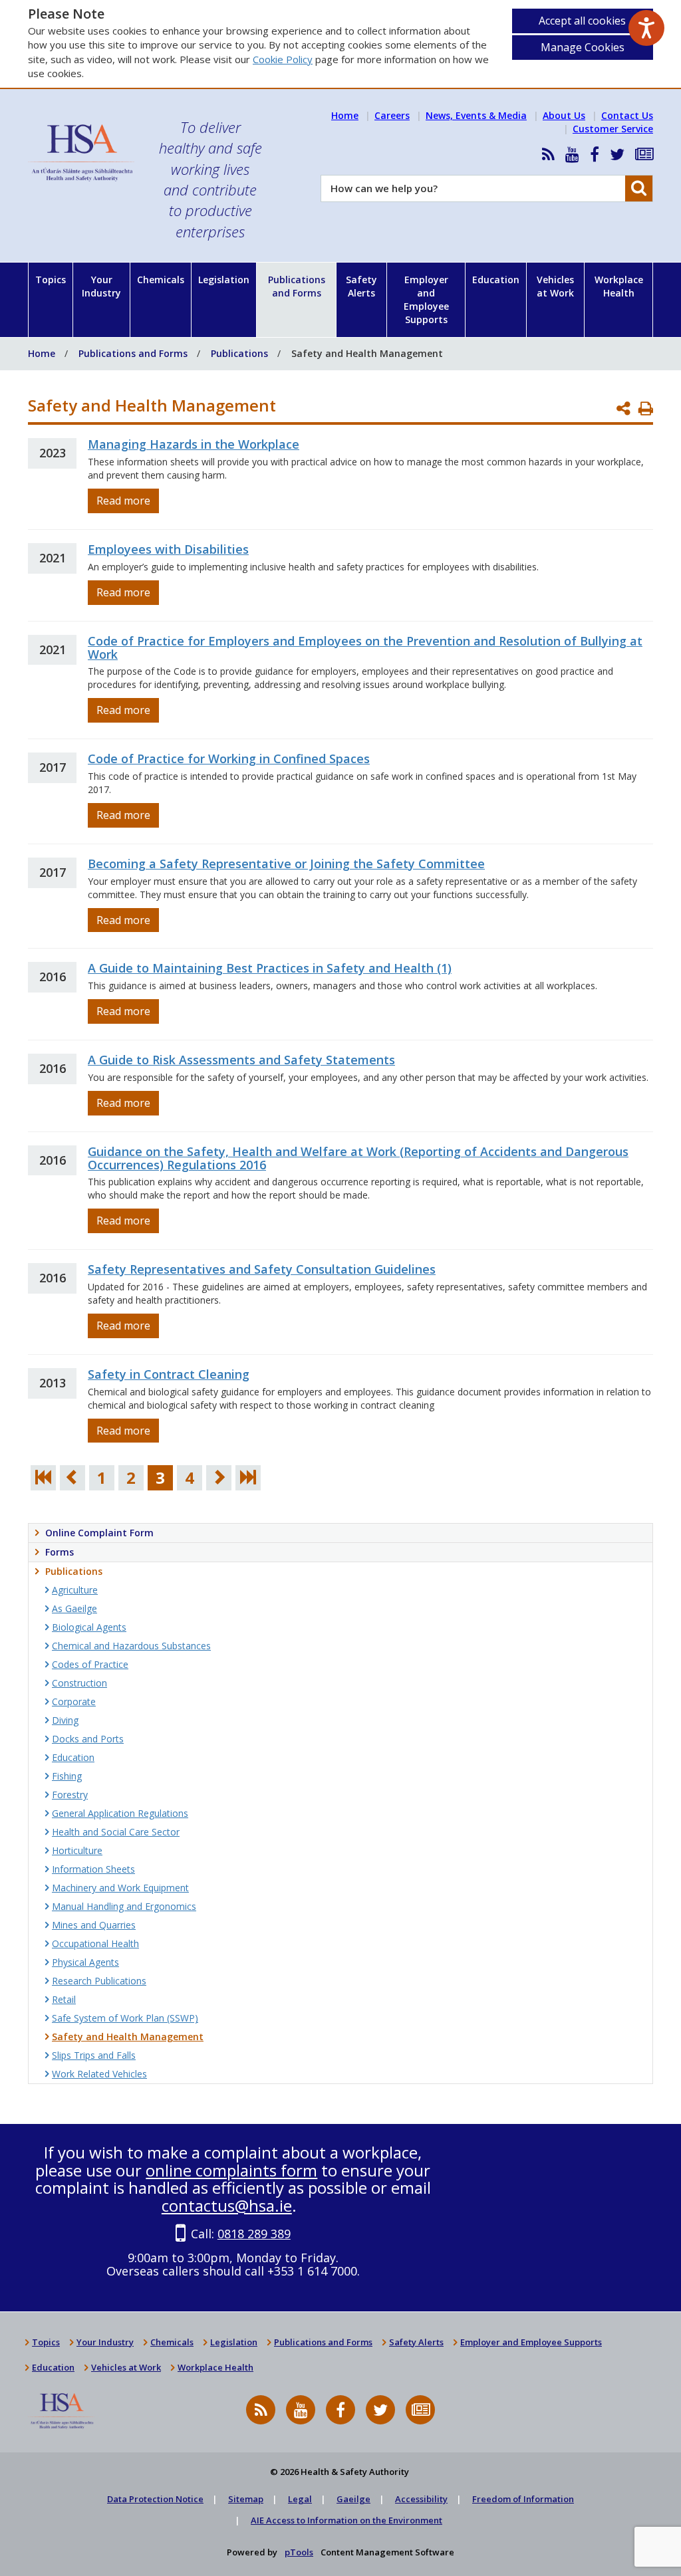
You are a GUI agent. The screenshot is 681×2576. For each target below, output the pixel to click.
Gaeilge (353, 2499)
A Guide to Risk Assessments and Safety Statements (241, 1060)
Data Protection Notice (155, 2499)
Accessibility (421, 2499)
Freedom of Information (523, 2499)
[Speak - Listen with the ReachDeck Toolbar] (646, 28)
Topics (51, 280)
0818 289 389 (254, 2234)
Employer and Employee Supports (426, 299)
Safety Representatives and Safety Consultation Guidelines (262, 1269)
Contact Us (627, 115)
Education (496, 280)
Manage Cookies (583, 47)
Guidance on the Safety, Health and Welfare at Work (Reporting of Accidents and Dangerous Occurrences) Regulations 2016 (358, 1158)
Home (345, 115)
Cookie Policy (283, 59)
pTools (299, 2552)
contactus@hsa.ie (227, 2205)
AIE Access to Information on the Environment (346, 2520)
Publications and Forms (297, 286)
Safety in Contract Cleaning (169, 1374)
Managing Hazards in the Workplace (194, 444)
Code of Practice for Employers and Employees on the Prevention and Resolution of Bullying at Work (365, 647)
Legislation (224, 280)
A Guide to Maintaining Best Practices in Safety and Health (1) (270, 968)
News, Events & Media (476, 115)
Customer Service (613, 129)
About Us (564, 115)
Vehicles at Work (555, 286)
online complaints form (231, 2170)
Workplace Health (619, 286)
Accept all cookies (582, 21)
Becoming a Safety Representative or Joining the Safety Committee (286, 864)
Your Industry (101, 286)
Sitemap (246, 2499)
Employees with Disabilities (168, 549)
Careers (392, 115)
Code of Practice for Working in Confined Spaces (229, 759)
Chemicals (161, 280)
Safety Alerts (361, 286)
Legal (300, 2499)
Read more (123, 501)
